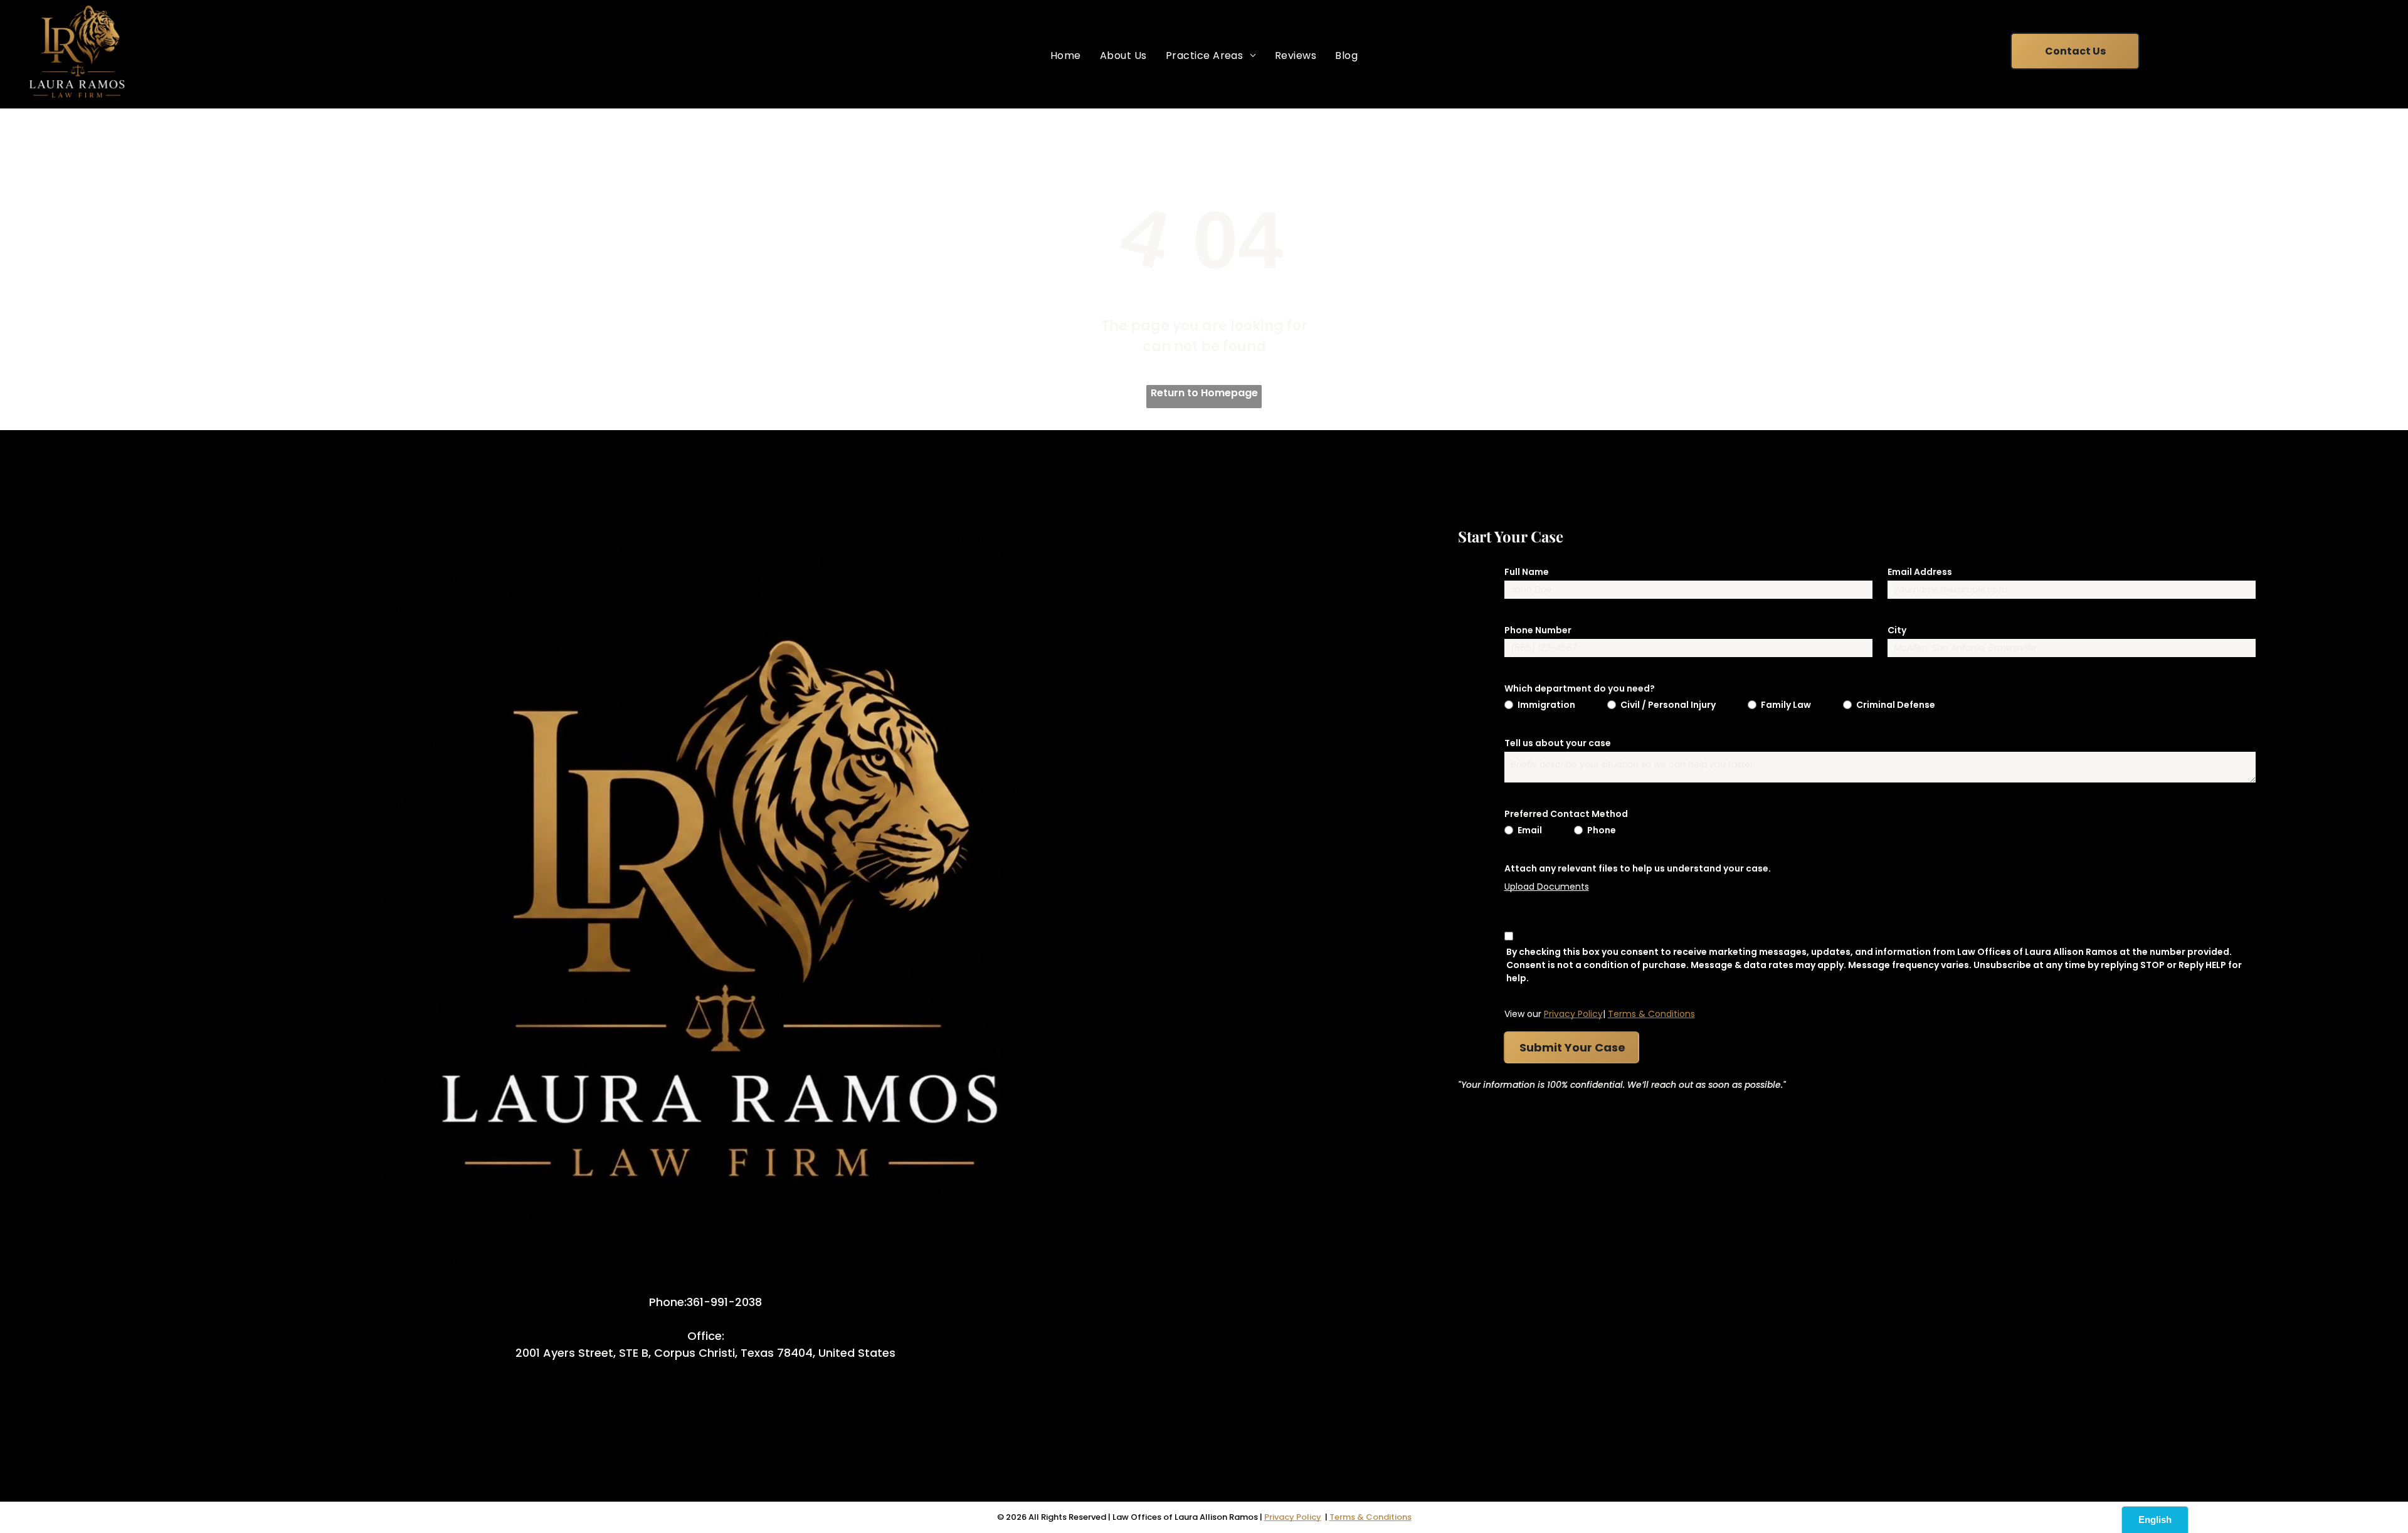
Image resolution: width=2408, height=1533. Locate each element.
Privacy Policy (1573, 1014)
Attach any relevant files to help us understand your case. (1638, 868)
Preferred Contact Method (1566, 814)
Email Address (1920, 572)
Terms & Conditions (1651, 1014)
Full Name (1527, 572)
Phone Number (1538, 630)
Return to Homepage (1204, 393)
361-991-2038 (724, 1302)
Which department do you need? (1580, 688)
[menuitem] (1066, 55)
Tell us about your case (1558, 743)
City (1897, 630)
